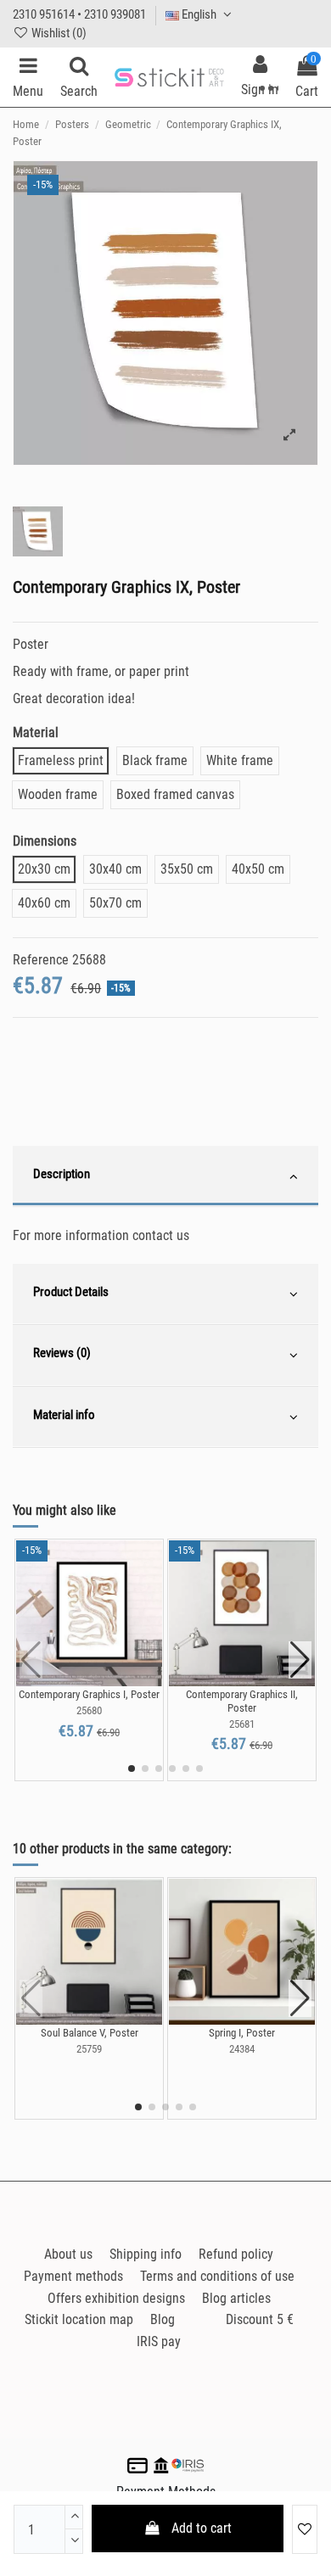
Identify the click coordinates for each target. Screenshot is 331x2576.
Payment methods (73, 2276)
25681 (242, 1724)
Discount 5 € (260, 2319)
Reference (41, 960)
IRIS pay (159, 2341)
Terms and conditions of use (217, 2276)
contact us (161, 1235)
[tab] (165, 1176)
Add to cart (202, 2528)
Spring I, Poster (242, 2033)
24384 (242, 2049)
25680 (89, 1710)
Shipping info (146, 2254)
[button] (132, 1769)
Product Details (71, 1292)
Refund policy (236, 2254)
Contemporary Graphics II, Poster (242, 1701)
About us (68, 2254)
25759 (89, 2049)
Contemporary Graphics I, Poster (89, 1694)
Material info (64, 1415)
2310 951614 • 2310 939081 (79, 14)
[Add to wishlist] (305, 2529)
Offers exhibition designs (116, 2298)
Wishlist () (58, 33)
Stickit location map (79, 2319)
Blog (163, 2319)
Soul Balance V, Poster (90, 2033)
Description (62, 1174)
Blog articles (236, 2298)
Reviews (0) (62, 1353)
